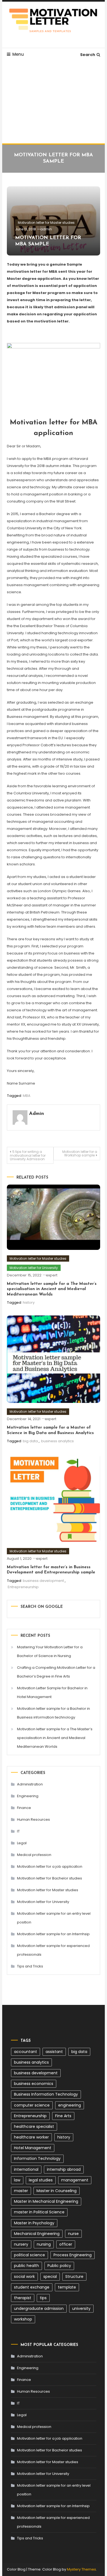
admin (46, 229)
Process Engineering (73, 2255)
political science (29, 2255)
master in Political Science (39, 2212)
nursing (44, 2244)
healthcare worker (31, 2137)
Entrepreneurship (23, 1587)
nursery (21, 2244)
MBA (27, 1096)
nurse (73, 2234)
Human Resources (33, 1819)
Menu (18, 54)
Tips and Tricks (30, 1966)
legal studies (41, 2180)
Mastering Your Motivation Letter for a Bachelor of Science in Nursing (50, 1651)
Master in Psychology (34, 2223)
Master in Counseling (57, 2191)
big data (30, 1441)
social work (24, 2277)
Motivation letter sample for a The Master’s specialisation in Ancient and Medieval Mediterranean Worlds (52, 1289)
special (50, 2277)
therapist (23, 2298)
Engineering (28, 1796)
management (75, 2180)
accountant (26, 2052)
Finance (24, 1808)
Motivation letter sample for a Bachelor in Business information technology (54, 1713)
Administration (30, 1784)
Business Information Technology (46, 2094)
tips (43, 2298)
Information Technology (37, 2158)
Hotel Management (33, 2148)
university (81, 2308)
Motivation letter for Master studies (46, 223)
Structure (74, 2277)
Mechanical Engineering (37, 2234)
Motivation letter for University (34, 1268)
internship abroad (64, 2169)
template (67, 2287)
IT (18, 1831)
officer (66, 2244)
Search (88, 55)
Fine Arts (63, 2116)
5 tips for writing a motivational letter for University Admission (28, 1155)
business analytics (57, 1441)
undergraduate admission (39, 2308)
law (17, 2180)
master (21, 2191)
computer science (32, 2105)
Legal (22, 1843)
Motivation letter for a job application (50, 1866)
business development (43, 1581)
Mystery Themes (81, 2569)
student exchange (32, 2287)
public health (26, 2266)
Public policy (59, 2266)
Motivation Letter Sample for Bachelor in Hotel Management (52, 1692)
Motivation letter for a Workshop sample (80, 1153)
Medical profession (34, 1855)
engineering (70, 2105)
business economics (34, 2084)
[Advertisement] (54, 102)
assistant (54, 2052)
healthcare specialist (34, 2126)
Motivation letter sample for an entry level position (54, 1918)
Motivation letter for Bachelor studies (50, 1878)
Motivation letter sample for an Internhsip (53, 1934)
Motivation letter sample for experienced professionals (53, 1950)
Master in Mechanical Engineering (46, 2201)
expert (52, 1275)
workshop (23, 2319)
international (26, 2169)
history (29, 1302)
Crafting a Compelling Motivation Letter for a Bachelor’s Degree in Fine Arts (56, 1672)
